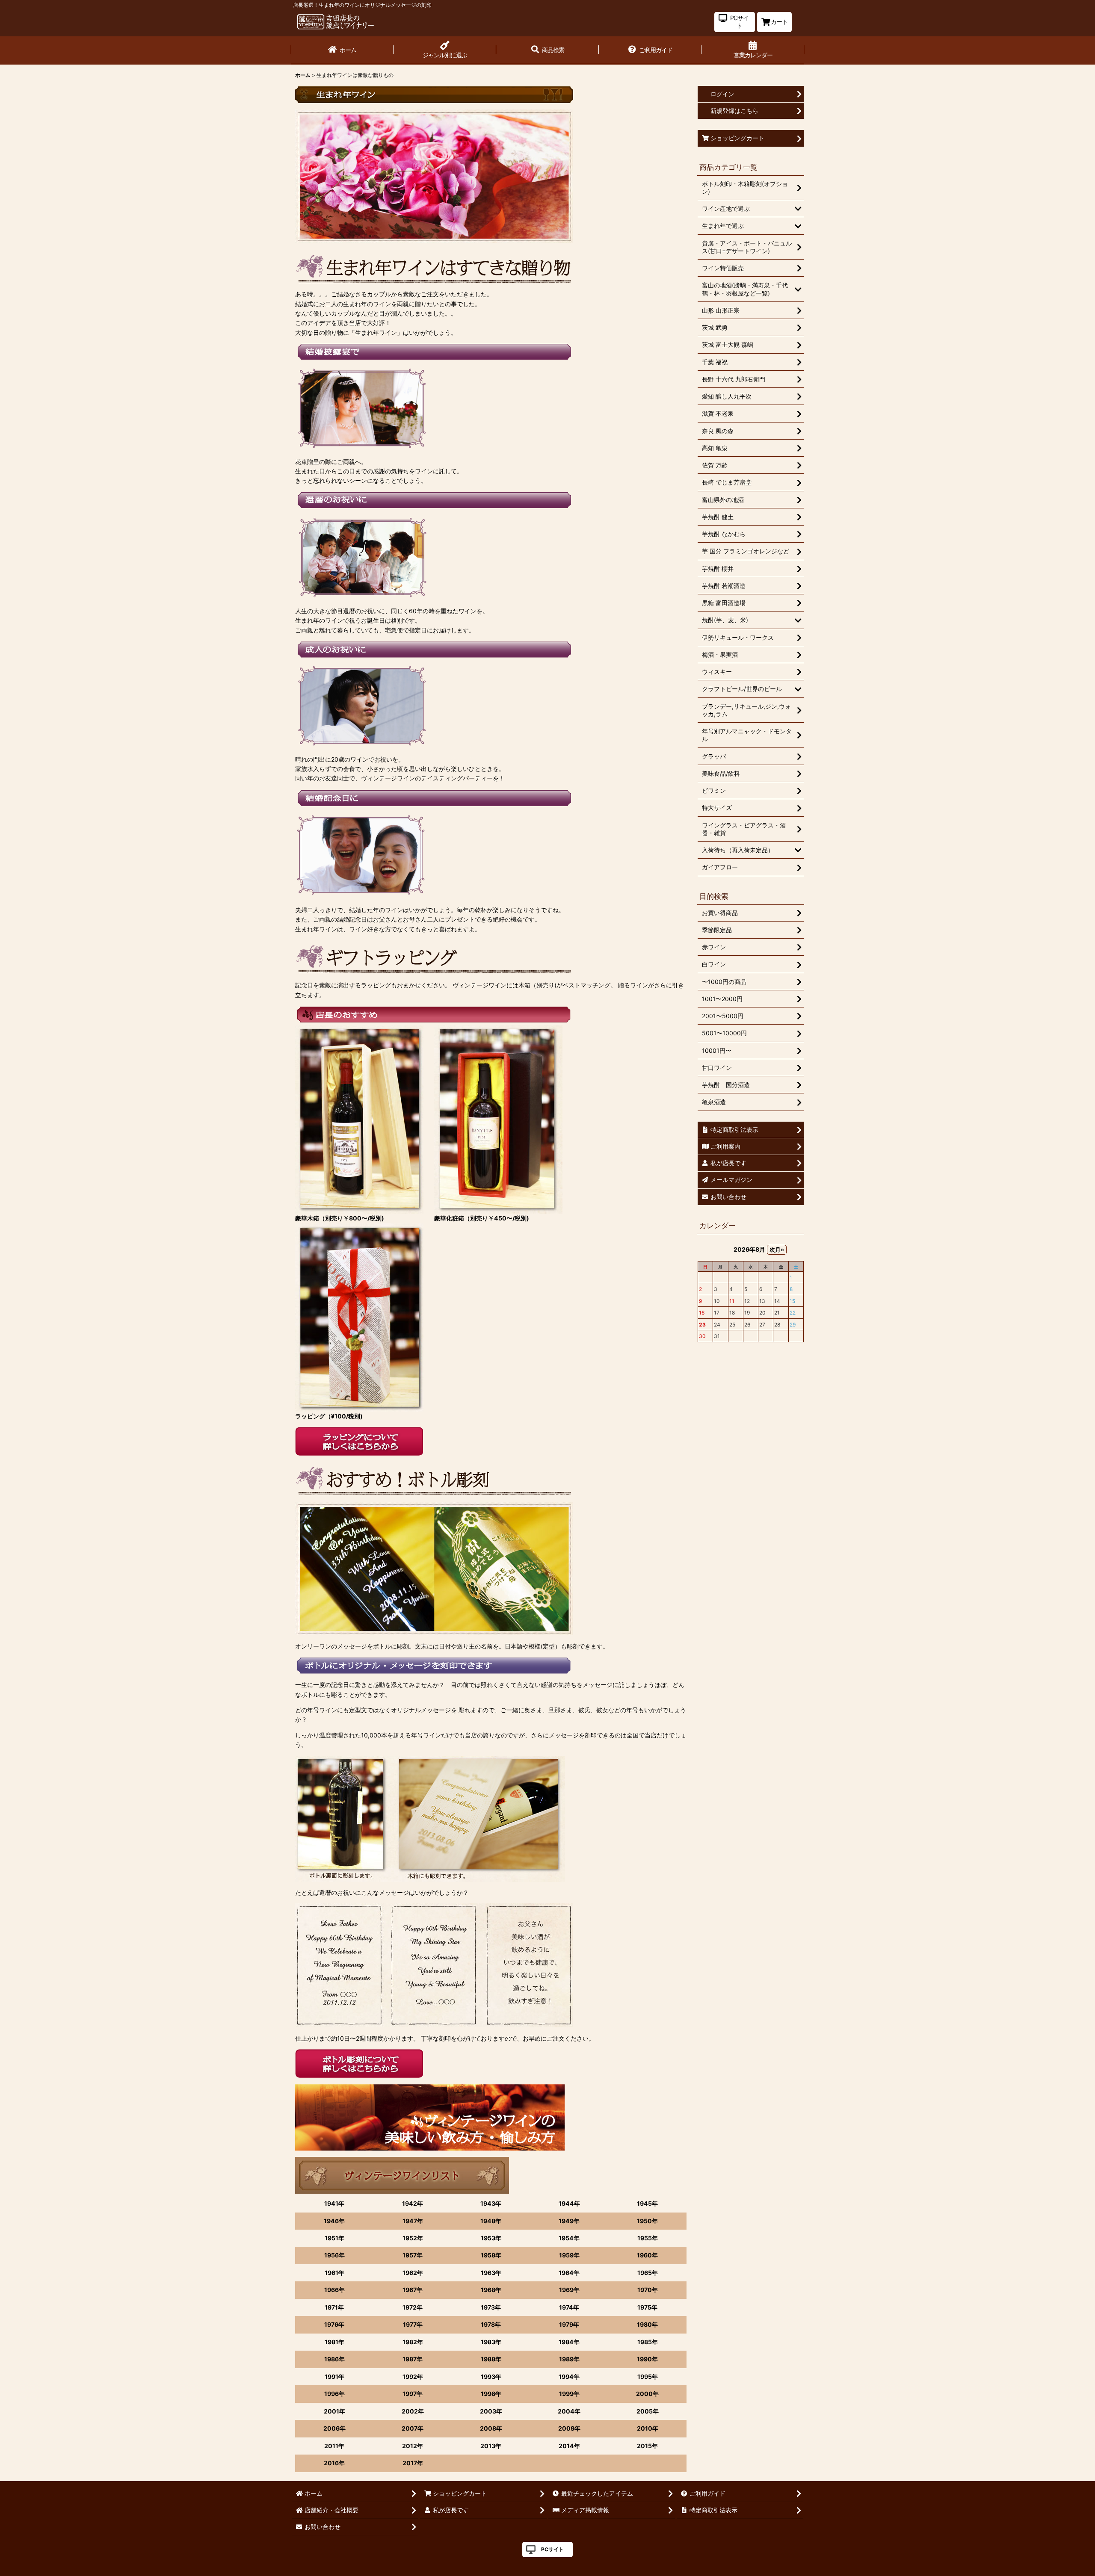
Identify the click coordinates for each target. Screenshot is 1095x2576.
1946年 (334, 2221)
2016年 (334, 2463)
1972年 (413, 2307)
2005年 (648, 2411)
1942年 (413, 2203)
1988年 (491, 2359)
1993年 (491, 2377)
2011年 (334, 2446)
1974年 (569, 2307)
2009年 (569, 2428)
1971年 (334, 2307)
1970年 (648, 2290)
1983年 (491, 2342)
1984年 (569, 2342)
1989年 (569, 2359)
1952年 (413, 2238)
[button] (547, 50)
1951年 (334, 2238)
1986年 (334, 2359)
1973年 (491, 2307)
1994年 (569, 2377)
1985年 (648, 2342)
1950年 (647, 2221)
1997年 (413, 2394)
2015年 (647, 2446)
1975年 (647, 2307)
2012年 (413, 2446)
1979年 (569, 2324)
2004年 (569, 2411)
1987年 (413, 2359)
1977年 (413, 2324)
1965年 (648, 2273)
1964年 (569, 2273)
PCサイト (552, 2549)
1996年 (334, 2394)
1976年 (334, 2324)
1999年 (569, 2394)
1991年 (334, 2377)
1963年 (491, 2273)
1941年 (334, 2203)
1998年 (491, 2394)
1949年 (569, 2221)
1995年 (648, 2377)
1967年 (413, 2290)
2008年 (491, 2428)
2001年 (334, 2411)
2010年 (648, 2428)
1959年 (569, 2255)
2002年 (413, 2411)
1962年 (413, 2273)
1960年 (647, 2255)
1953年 (491, 2238)
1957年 (413, 2255)
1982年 (413, 2342)
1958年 (491, 2255)
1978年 (491, 2324)
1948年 (491, 2221)
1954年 (569, 2238)
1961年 (334, 2273)
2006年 (334, 2428)
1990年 (647, 2359)
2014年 (569, 2446)
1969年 (569, 2290)
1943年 (491, 2203)
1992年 (413, 2377)
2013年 (491, 2446)
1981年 (334, 2342)
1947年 (413, 2221)
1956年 (334, 2255)
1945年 (647, 2203)
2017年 (413, 2463)
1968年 (491, 2290)
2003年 (491, 2411)
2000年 (647, 2394)
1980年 (647, 2324)
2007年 (413, 2428)
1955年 (648, 2238)
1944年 (569, 2203)
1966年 (334, 2290)
